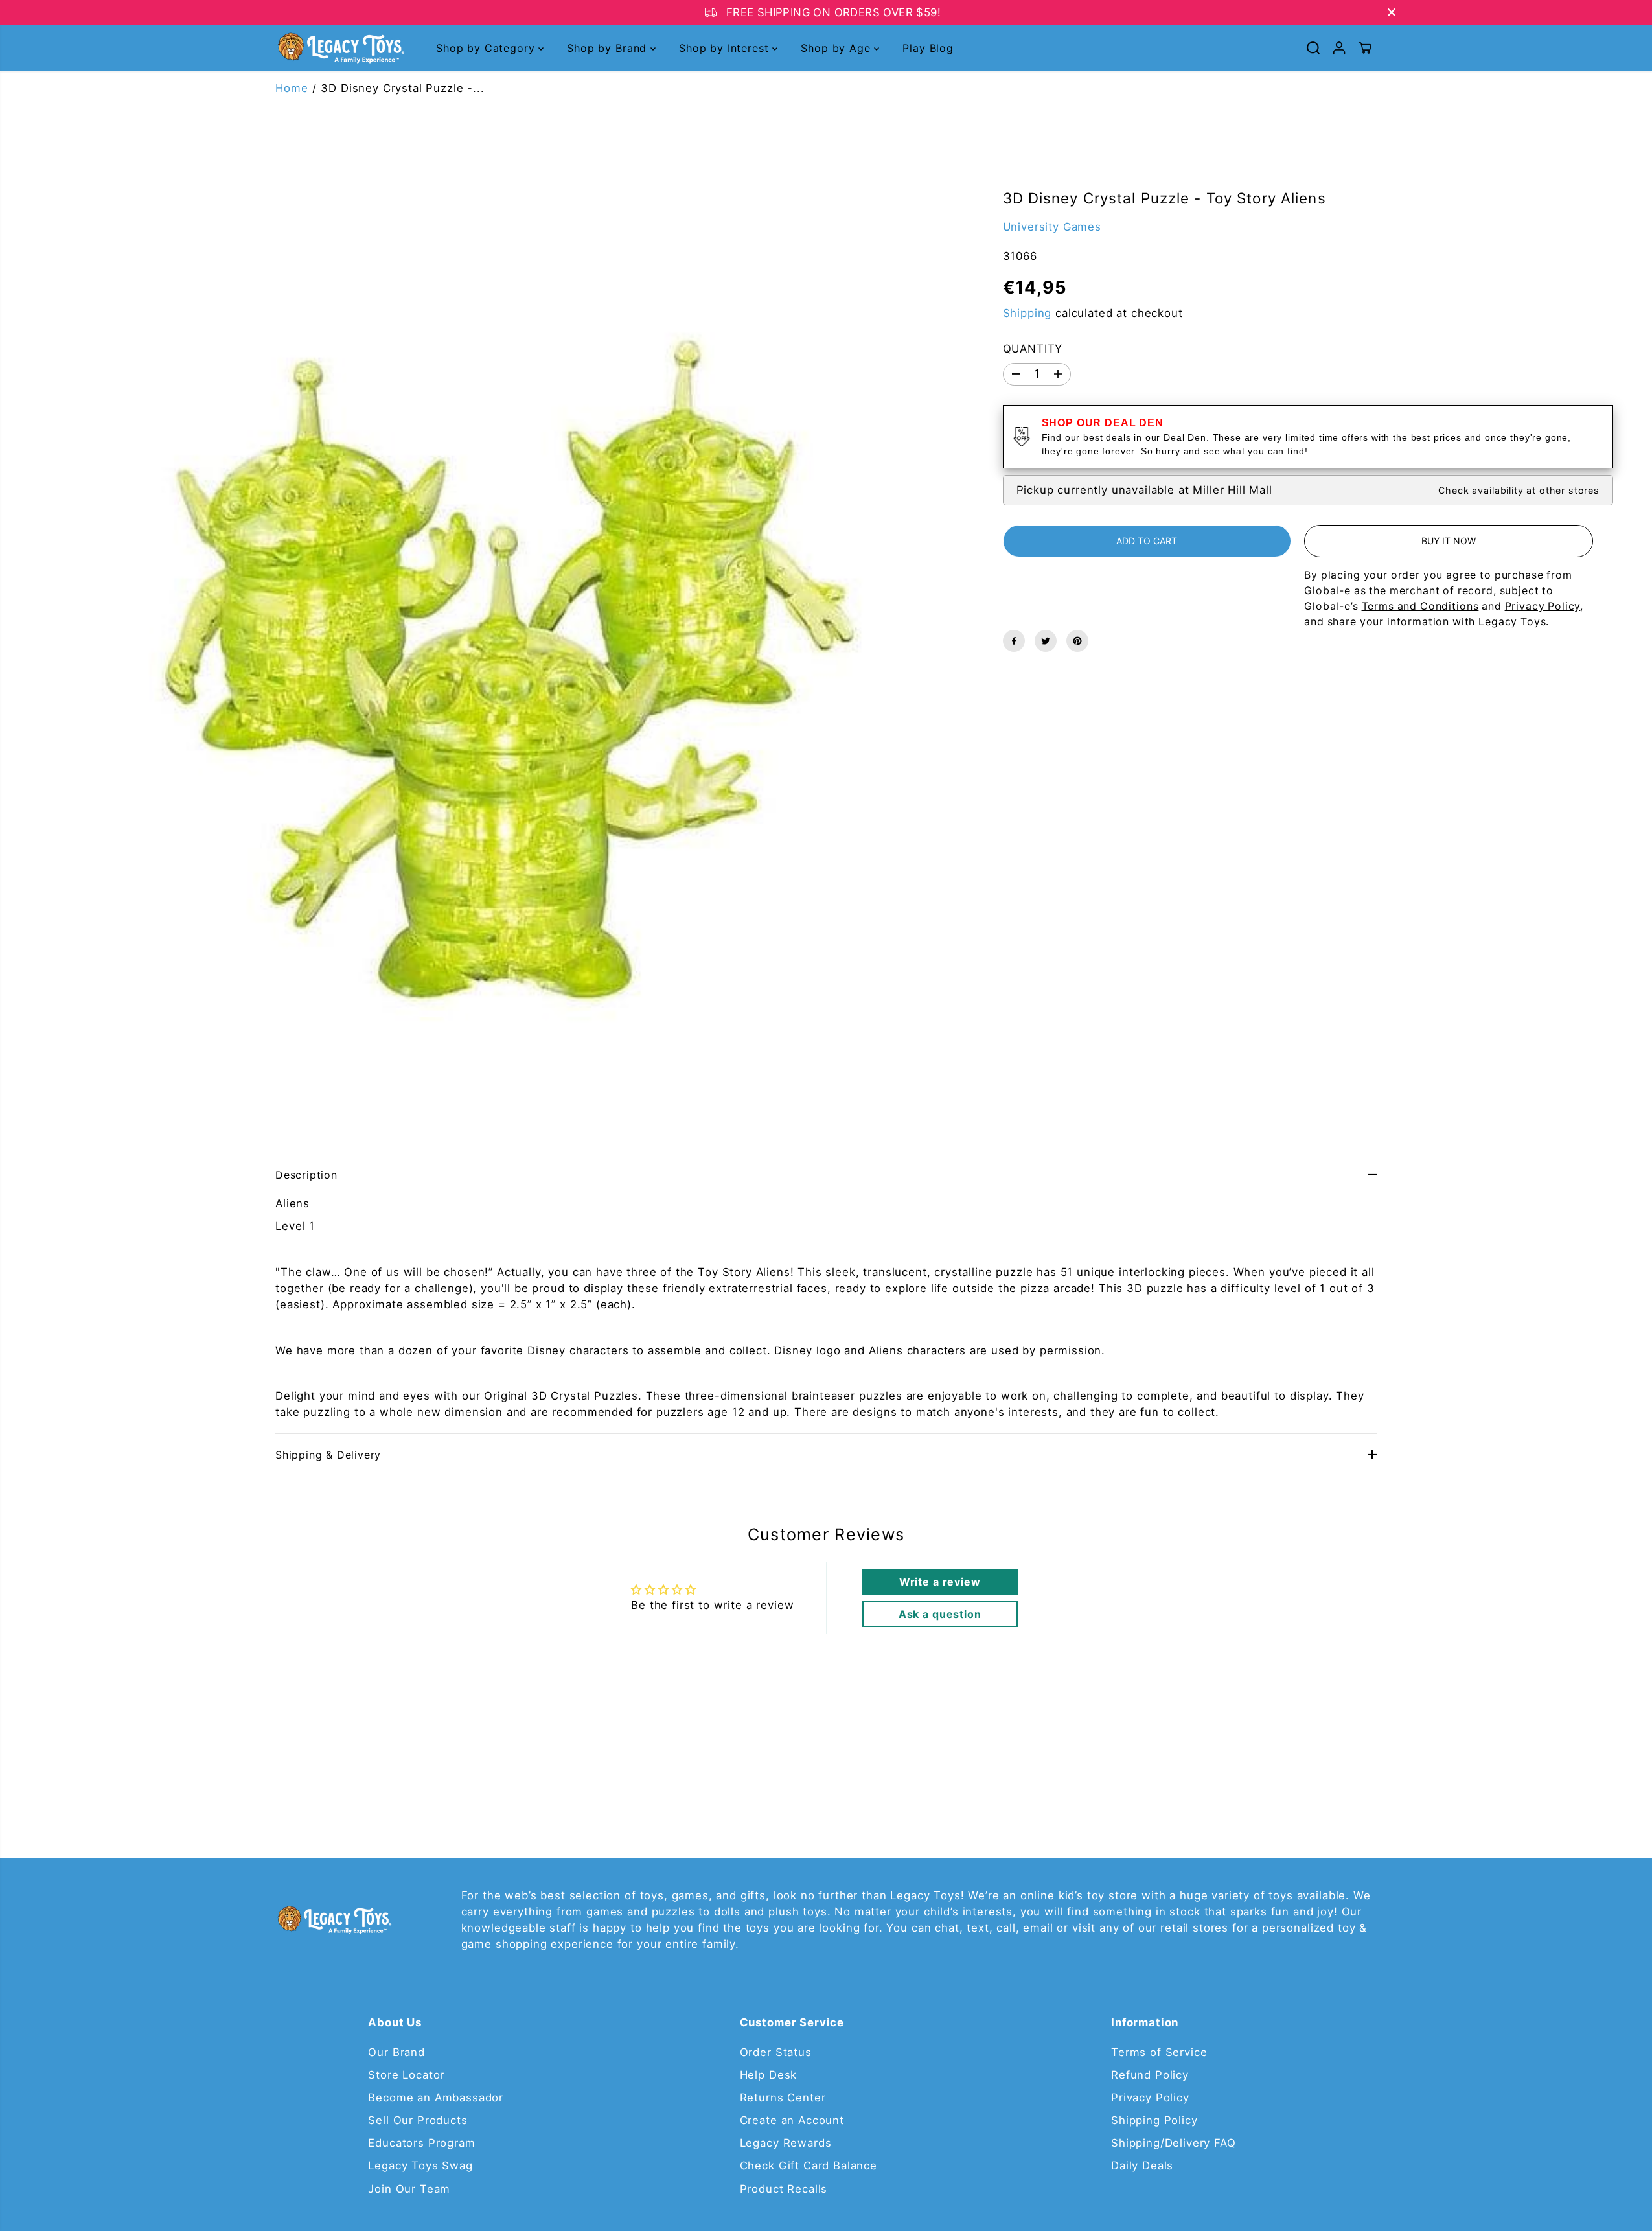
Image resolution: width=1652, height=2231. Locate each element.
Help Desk (769, 2075)
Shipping (1027, 312)
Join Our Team (409, 2189)
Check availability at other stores (1519, 490)
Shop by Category (487, 48)
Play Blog (928, 48)
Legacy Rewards (786, 2143)
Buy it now (1449, 541)
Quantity (1033, 348)
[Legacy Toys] (340, 48)
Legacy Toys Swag (420, 2166)
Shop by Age (837, 48)
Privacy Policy (1150, 2098)
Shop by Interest (726, 48)
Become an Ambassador (436, 2098)
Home (292, 88)
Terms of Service (1159, 2052)
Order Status (776, 2052)
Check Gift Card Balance (809, 2166)
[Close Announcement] (1392, 12)
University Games (1052, 226)
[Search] (1313, 48)
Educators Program (421, 2143)
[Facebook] (1014, 641)
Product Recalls (784, 2189)
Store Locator (406, 2075)
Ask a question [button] (940, 1614)
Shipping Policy (1154, 2120)
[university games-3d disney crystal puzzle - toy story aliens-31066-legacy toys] (482, 640)
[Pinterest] (1077, 641)
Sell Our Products (418, 2120)
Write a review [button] (940, 1582)
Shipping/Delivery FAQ (1174, 2143)
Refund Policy (1150, 2075)
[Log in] (1339, 48)
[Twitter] (1046, 641)
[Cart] (1365, 48)
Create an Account (792, 2120)
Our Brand (396, 2052)
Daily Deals (1142, 2166)
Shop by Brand (609, 48)
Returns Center (783, 2098)
